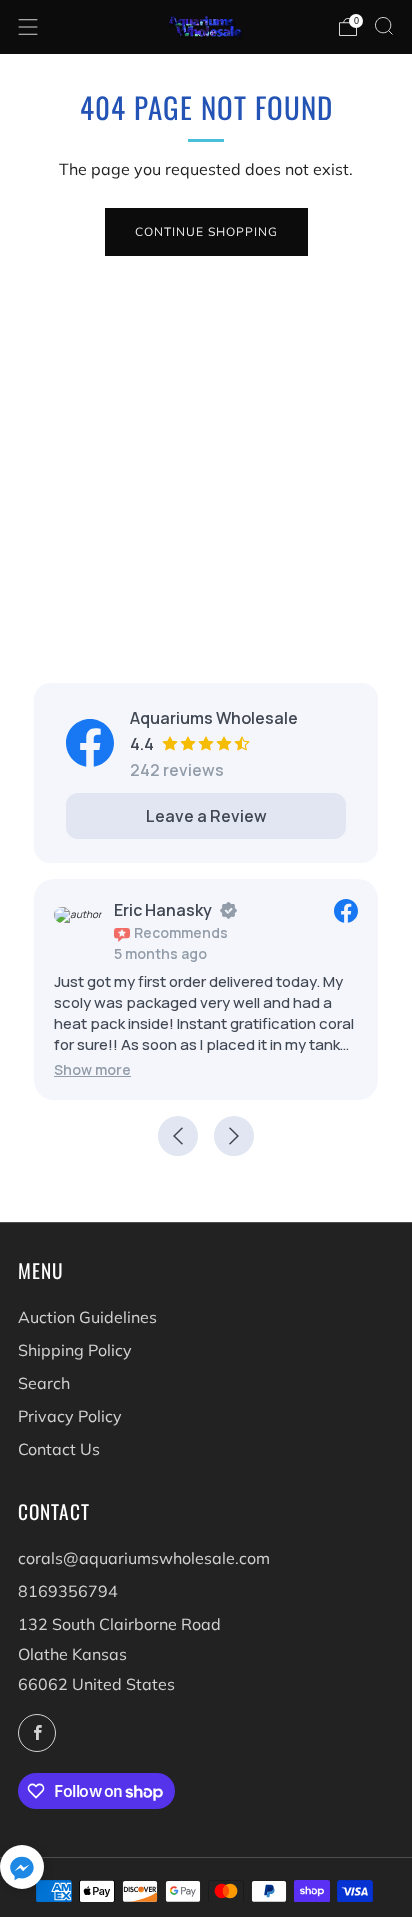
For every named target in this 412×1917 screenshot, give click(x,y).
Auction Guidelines (87, 1317)
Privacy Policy (70, 1416)
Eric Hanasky (163, 910)
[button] (92, 1069)
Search (44, 1383)
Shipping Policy (75, 1350)
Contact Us (59, 1449)
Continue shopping (206, 231)
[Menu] (28, 27)
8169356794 (68, 1591)
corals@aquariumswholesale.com (144, 1558)
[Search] (384, 26)
